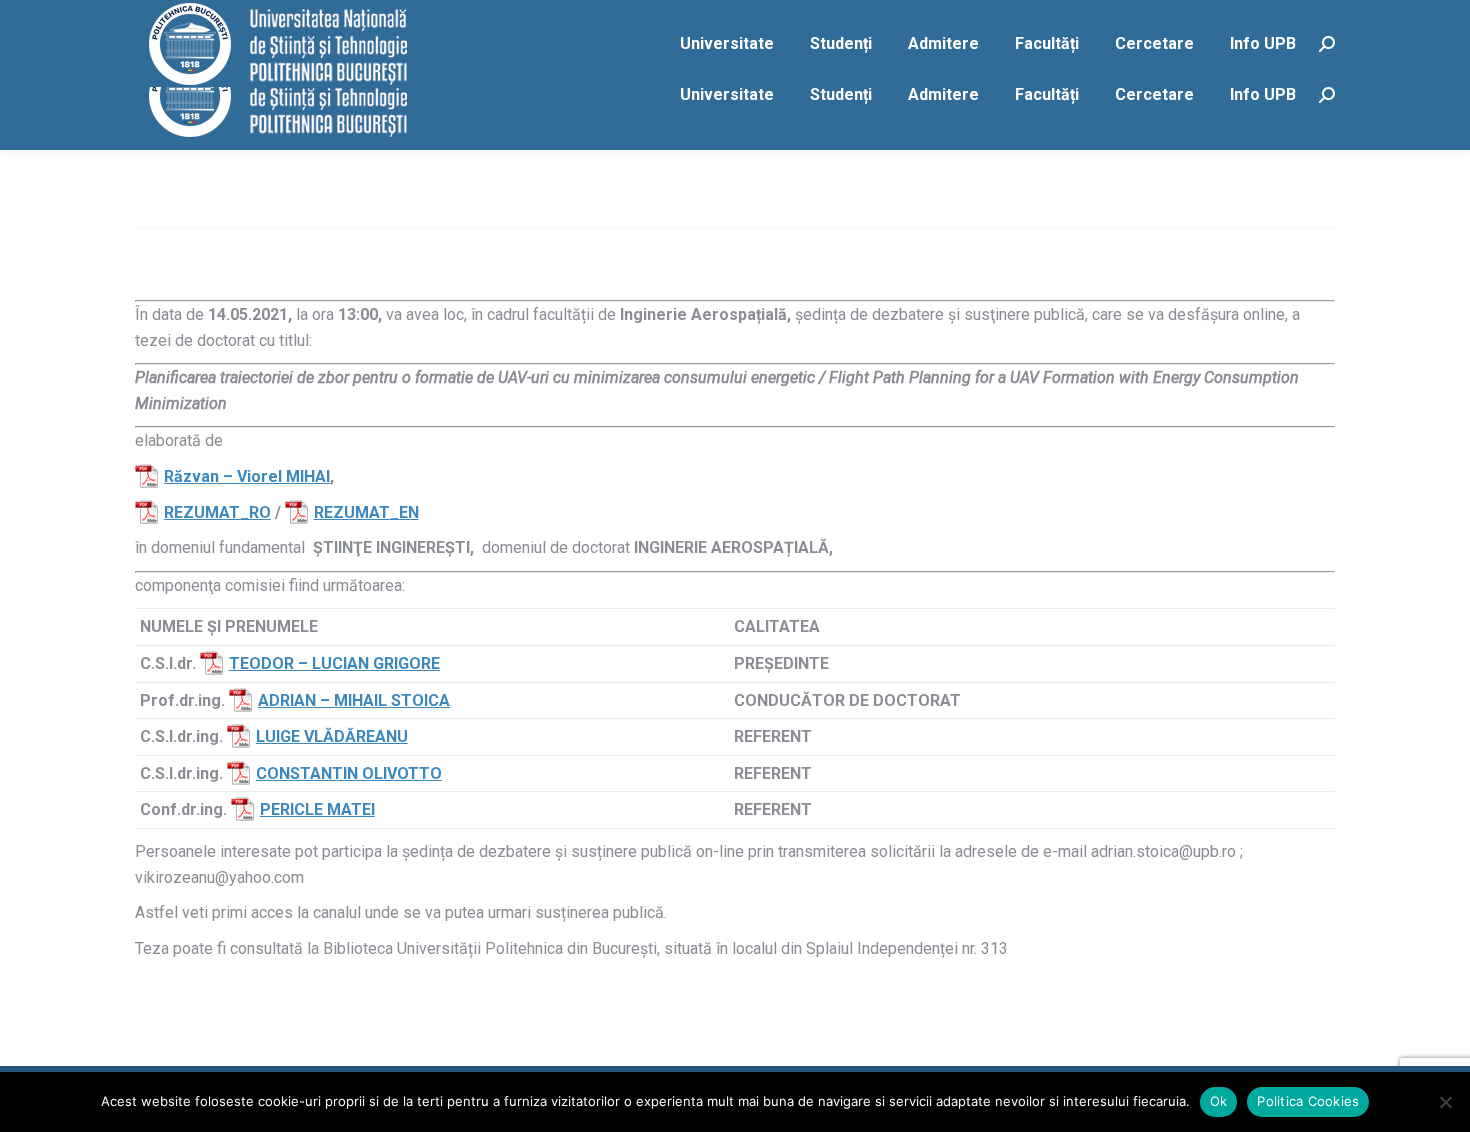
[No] (1445, 1102)
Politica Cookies (1308, 1101)
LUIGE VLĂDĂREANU (332, 736)
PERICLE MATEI (317, 809)
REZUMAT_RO (217, 512)
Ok (1219, 1101)
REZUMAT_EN (366, 512)
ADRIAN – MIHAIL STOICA (354, 700)
